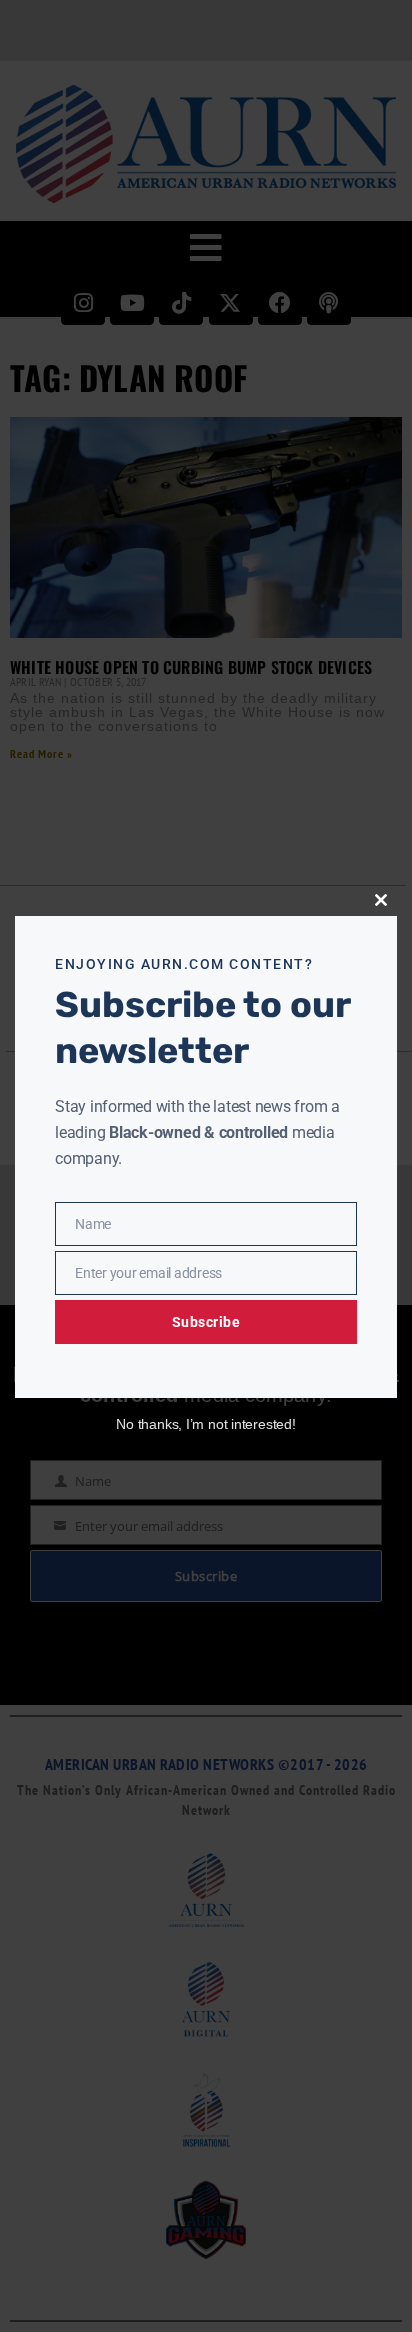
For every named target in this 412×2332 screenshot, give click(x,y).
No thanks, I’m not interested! (205, 1424)
